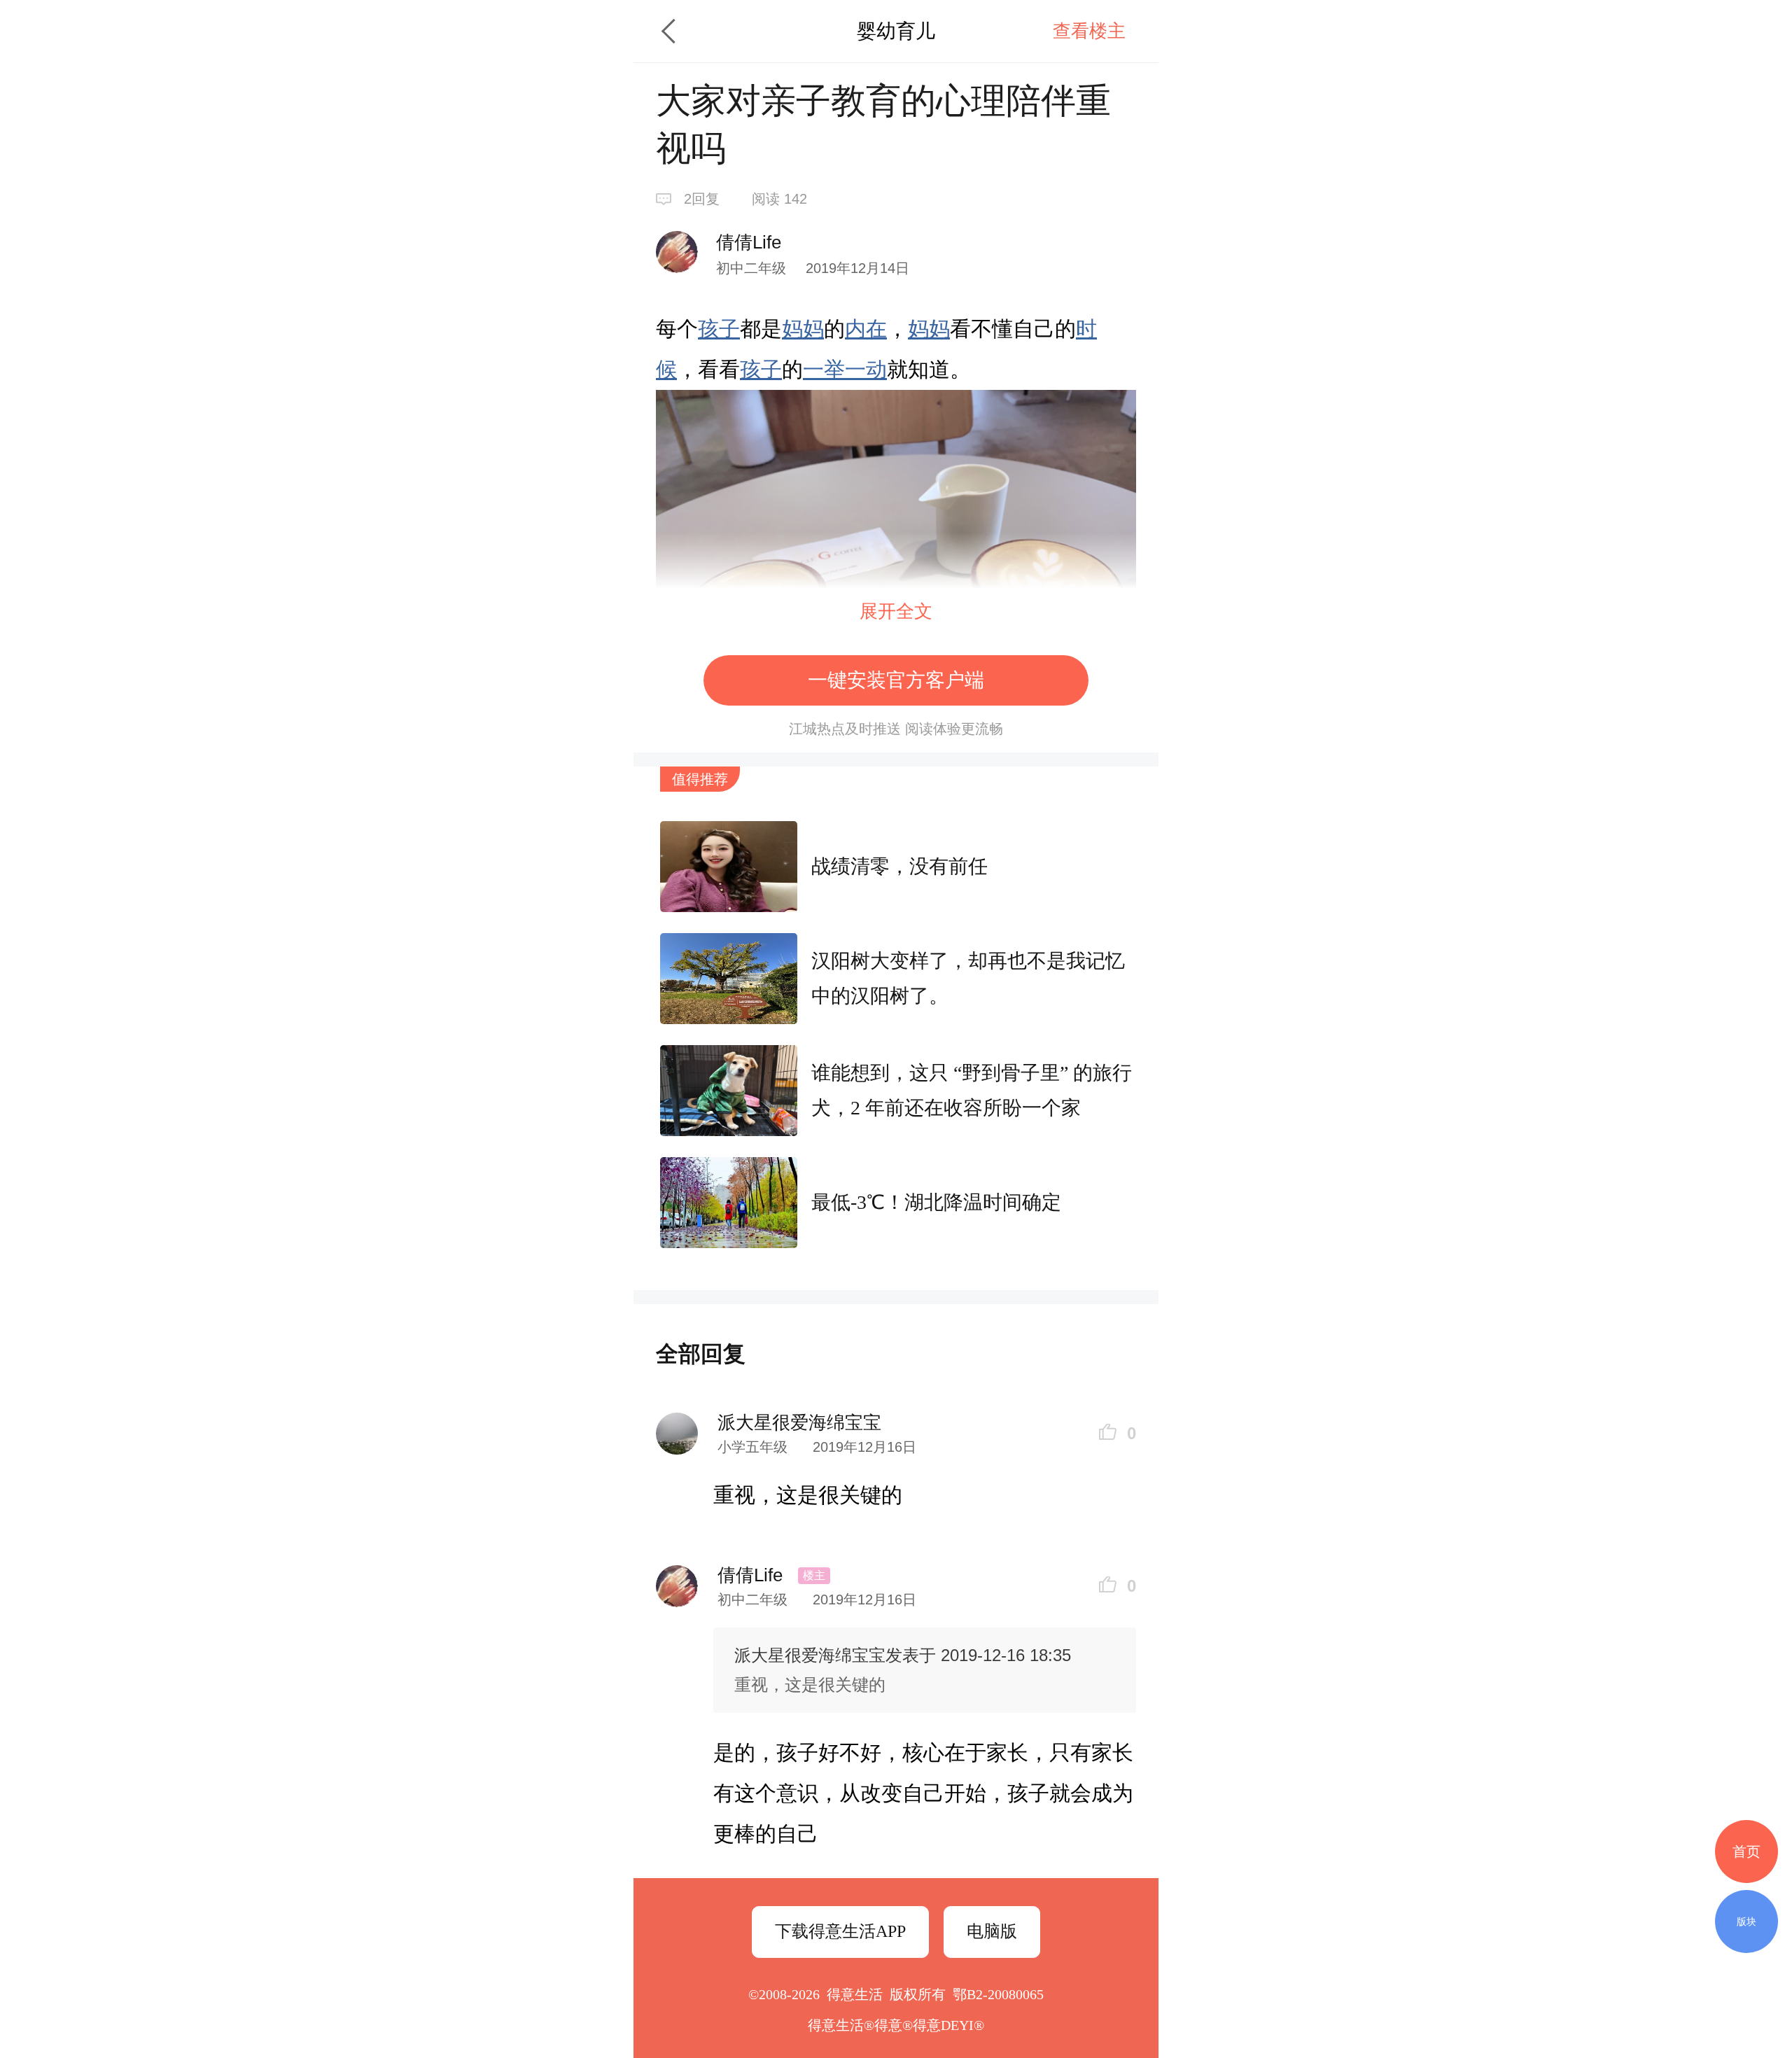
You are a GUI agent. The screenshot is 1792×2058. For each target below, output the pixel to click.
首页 (1746, 1851)
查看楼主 (1089, 31)
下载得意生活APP (840, 1931)
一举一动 (845, 369)
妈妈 (803, 329)
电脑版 (992, 1931)
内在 (866, 329)
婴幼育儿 (896, 31)
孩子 (719, 329)
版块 (1746, 1921)
